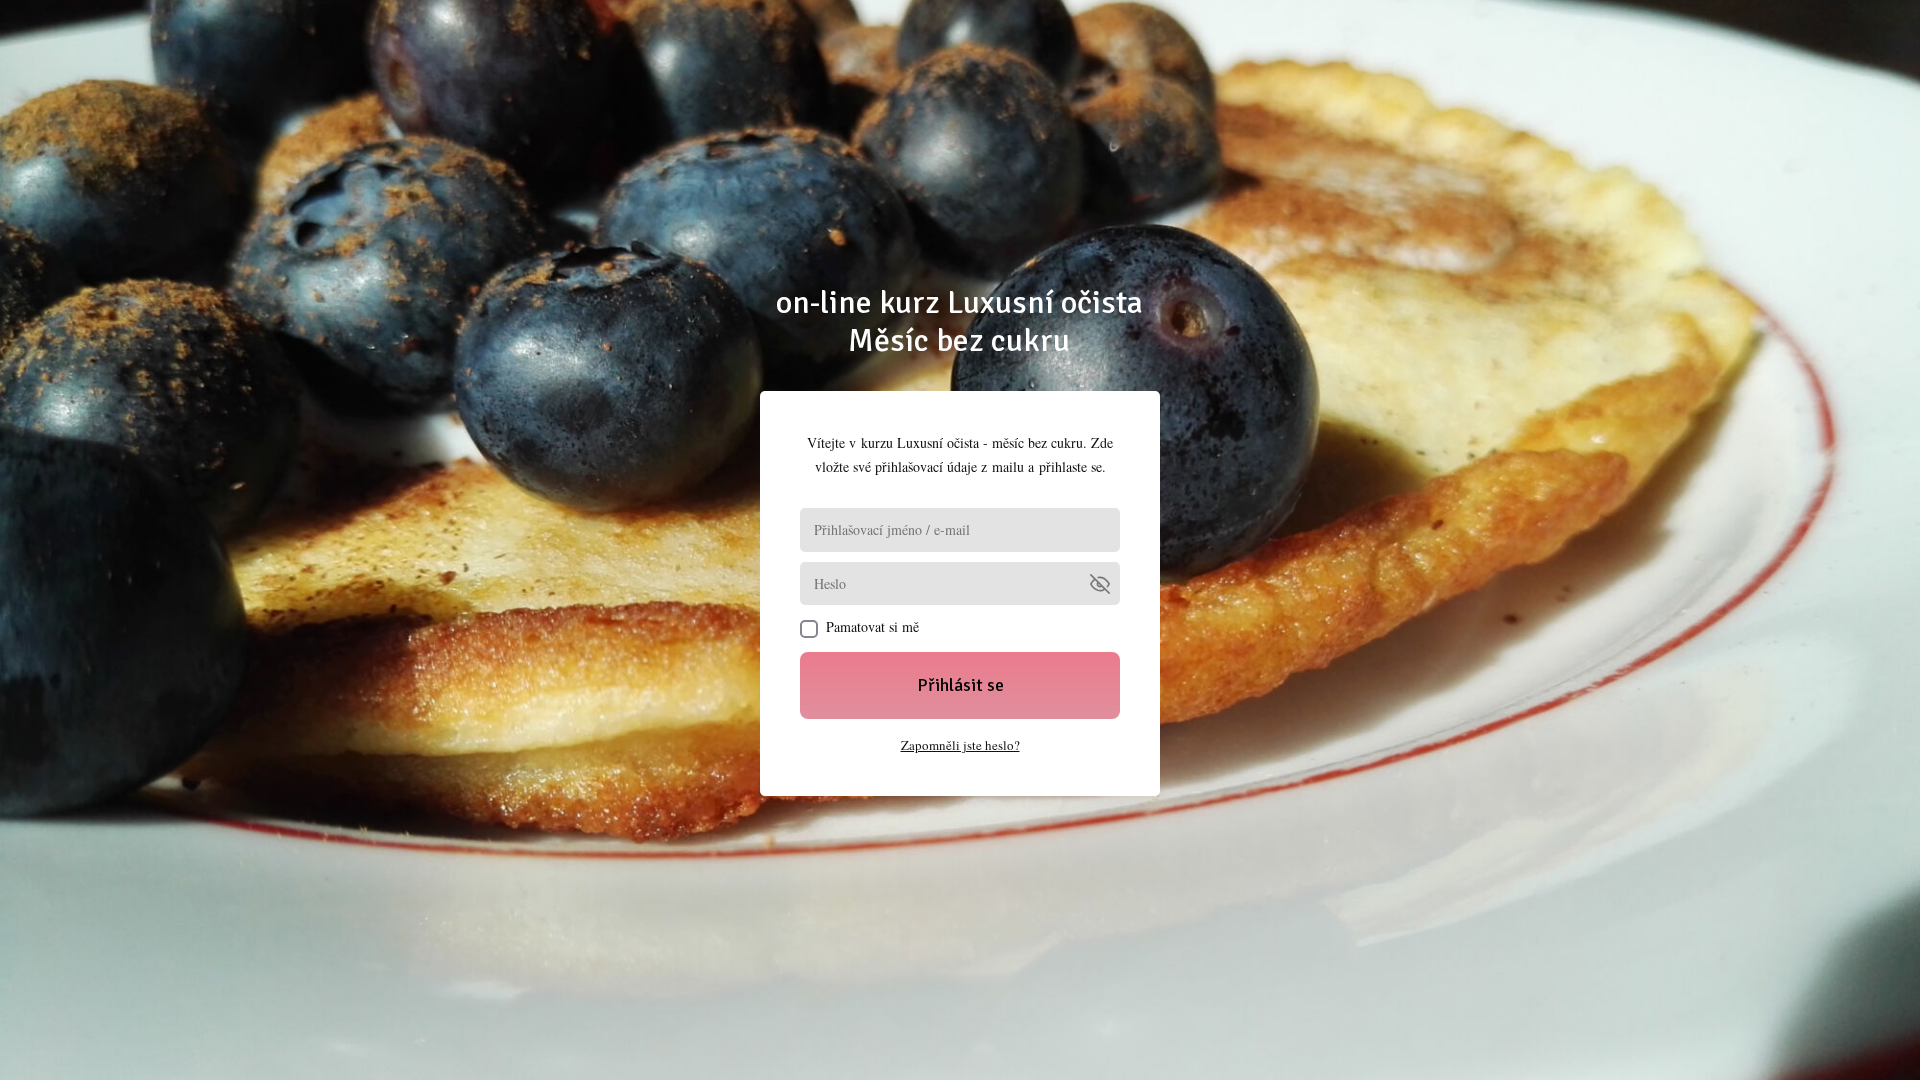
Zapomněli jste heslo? (960, 745)
